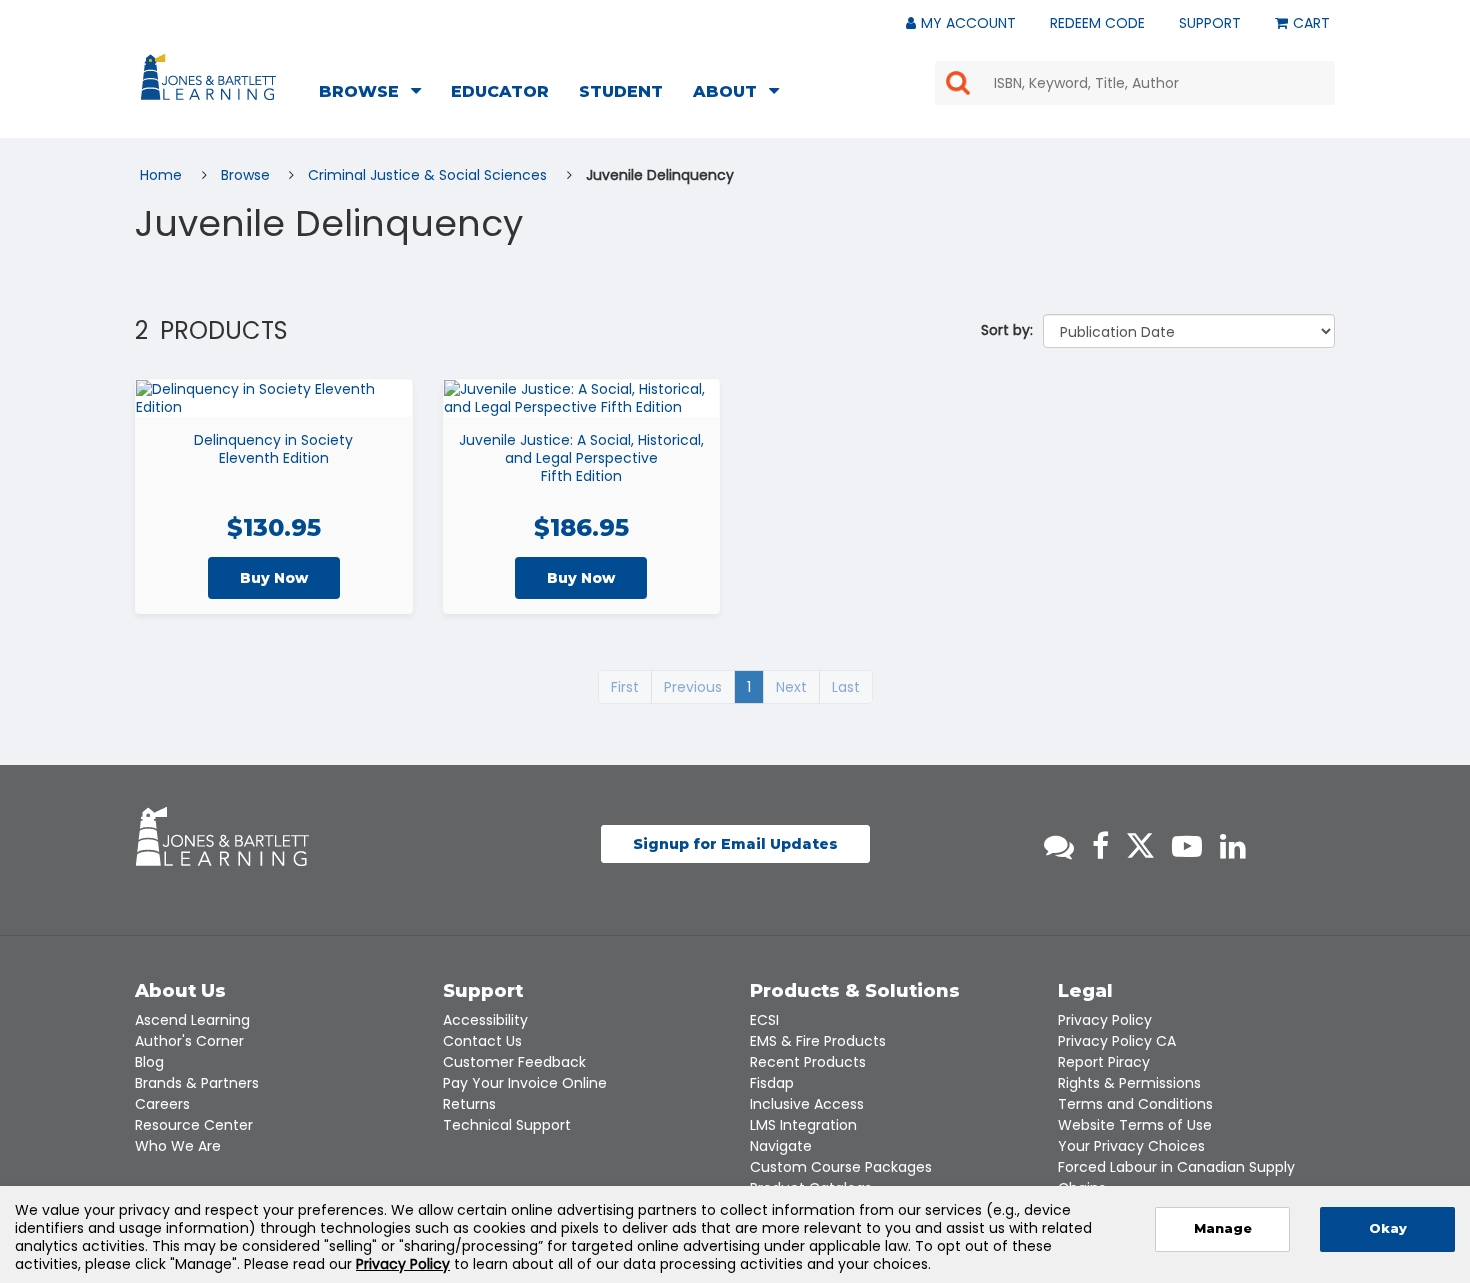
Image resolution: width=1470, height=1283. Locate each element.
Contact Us (482, 1041)
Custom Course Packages (841, 1167)
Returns (469, 1104)
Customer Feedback (514, 1062)
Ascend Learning (192, 1020)
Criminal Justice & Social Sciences (429, 175)
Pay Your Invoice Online (525, 1083)
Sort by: (1007, 330)
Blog (149, 1062)
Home (163, 175)
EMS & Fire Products (818, 1041)
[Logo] (211, 81)
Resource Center (194, 1125)
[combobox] (1135, 83)
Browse (247, 175)
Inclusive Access (807, 1104)
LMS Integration (803, 1125)
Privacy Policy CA (1117, 1041)
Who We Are (178, 1146)
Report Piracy (1104, 1062)
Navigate (781, 1146)
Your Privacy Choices (1131, 1146)
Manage (1223, 1228)
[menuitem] (376, 94)
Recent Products (808, 1062)
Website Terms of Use (1135, 1125)
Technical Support (507, 1125)
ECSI (764, 1020)
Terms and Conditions (1135, 1104)
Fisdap (772, 1083)
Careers (162, 1104)
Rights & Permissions (1129, 1083)
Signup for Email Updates (735, 844)
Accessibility (485, 1020)
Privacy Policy (1105, 1020)
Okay (1388, 1228)
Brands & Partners (197, 1083)
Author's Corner (189, 1041)
